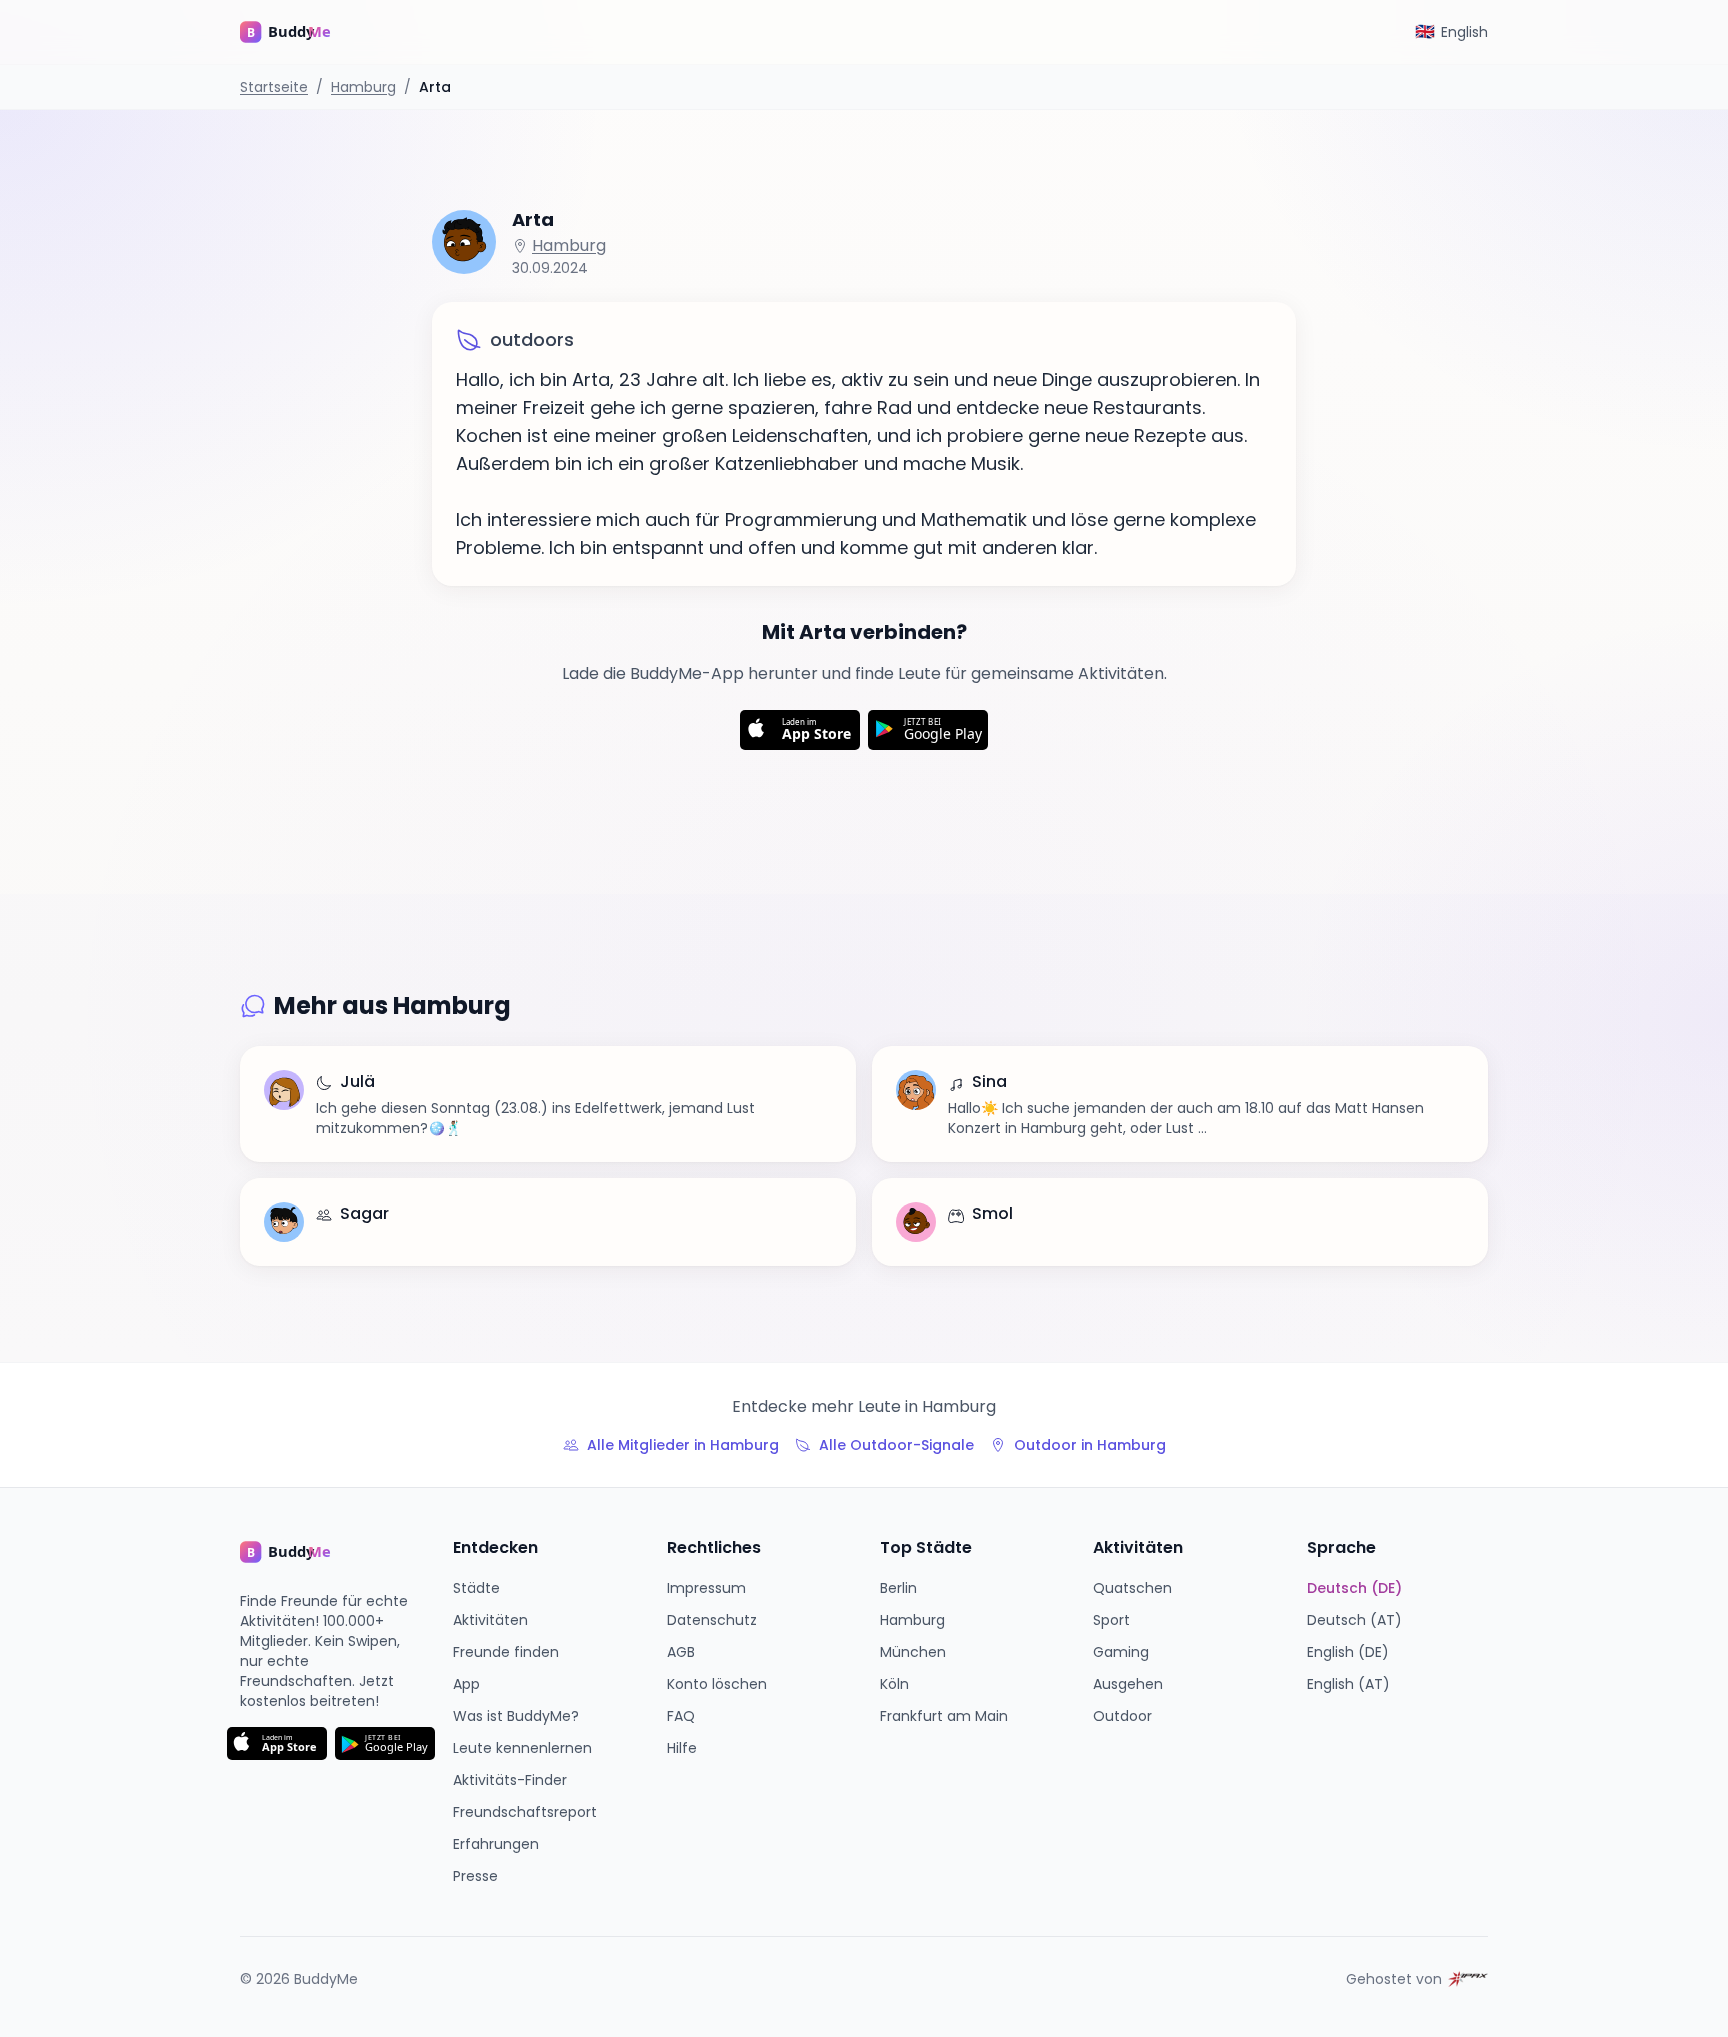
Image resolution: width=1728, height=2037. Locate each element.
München (913, 1652)
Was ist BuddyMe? (516, 1716)
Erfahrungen (496, 1844)
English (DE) (1348, 1652)
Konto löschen (717, 1684)
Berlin (898, 1588)
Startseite (274, 87)
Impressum (706, 1588)
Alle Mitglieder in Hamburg (683, 1445)
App (466, 1684)
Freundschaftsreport (525, 1812)
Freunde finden (506, 1652)
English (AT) (1348, 1684)
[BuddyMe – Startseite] (300, 32)
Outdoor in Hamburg (1090, 1445)
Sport (1111, 1620)
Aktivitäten (490, 1620)
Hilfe (682, 1748)
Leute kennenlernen (522, 1748)
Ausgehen (1128, 1684)
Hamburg (363, 87)
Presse (475, 1876)
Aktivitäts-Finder (510, 1780)
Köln (894, 1684)
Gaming (1121, 1652)
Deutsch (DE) (1354, 1588)
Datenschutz (712, 1620)
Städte (476, 1588)
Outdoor (1122, 1716)
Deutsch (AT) (1354, 1620)
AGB (681, 1652)
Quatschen (1132, 1588)
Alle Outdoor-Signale (896, 1445)
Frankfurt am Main (944, 1716)
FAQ (681, 1716)
